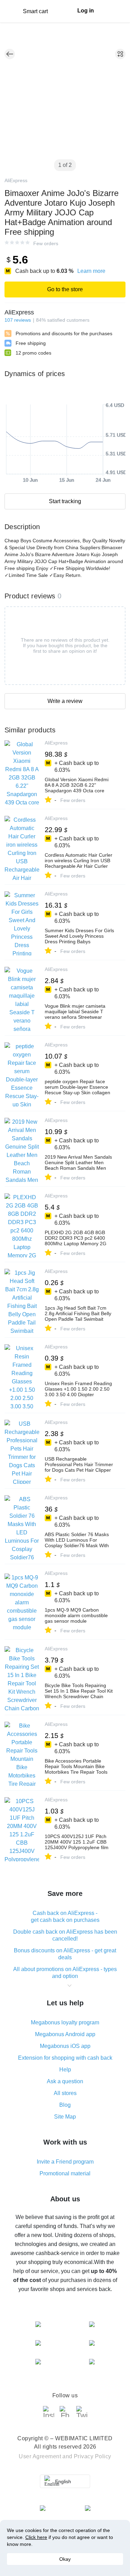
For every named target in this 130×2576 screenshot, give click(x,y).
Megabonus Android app (65, 2034)
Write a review (65, 701)
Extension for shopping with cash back (65, 2058)
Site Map (65, 2117)
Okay (65, 2559)
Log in (86, 11)
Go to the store (65, 289)
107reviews (18, 320)
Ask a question (65, 2081)
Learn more (91, 271)
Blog (65, 2105)
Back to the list (10, 54)
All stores (65, 2093)
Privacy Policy (93, 2456)
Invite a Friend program (65, 2162)
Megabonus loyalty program (65, 2022)
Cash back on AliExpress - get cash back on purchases (65, 1917)
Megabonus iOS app (65, 2046)
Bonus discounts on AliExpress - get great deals (65, 1954)
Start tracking (65, 501)
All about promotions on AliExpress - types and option (65, 1973)
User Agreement (40, 2456)
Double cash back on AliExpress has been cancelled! (65, 1935)
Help (65, 2070)
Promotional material (65, 2173)
